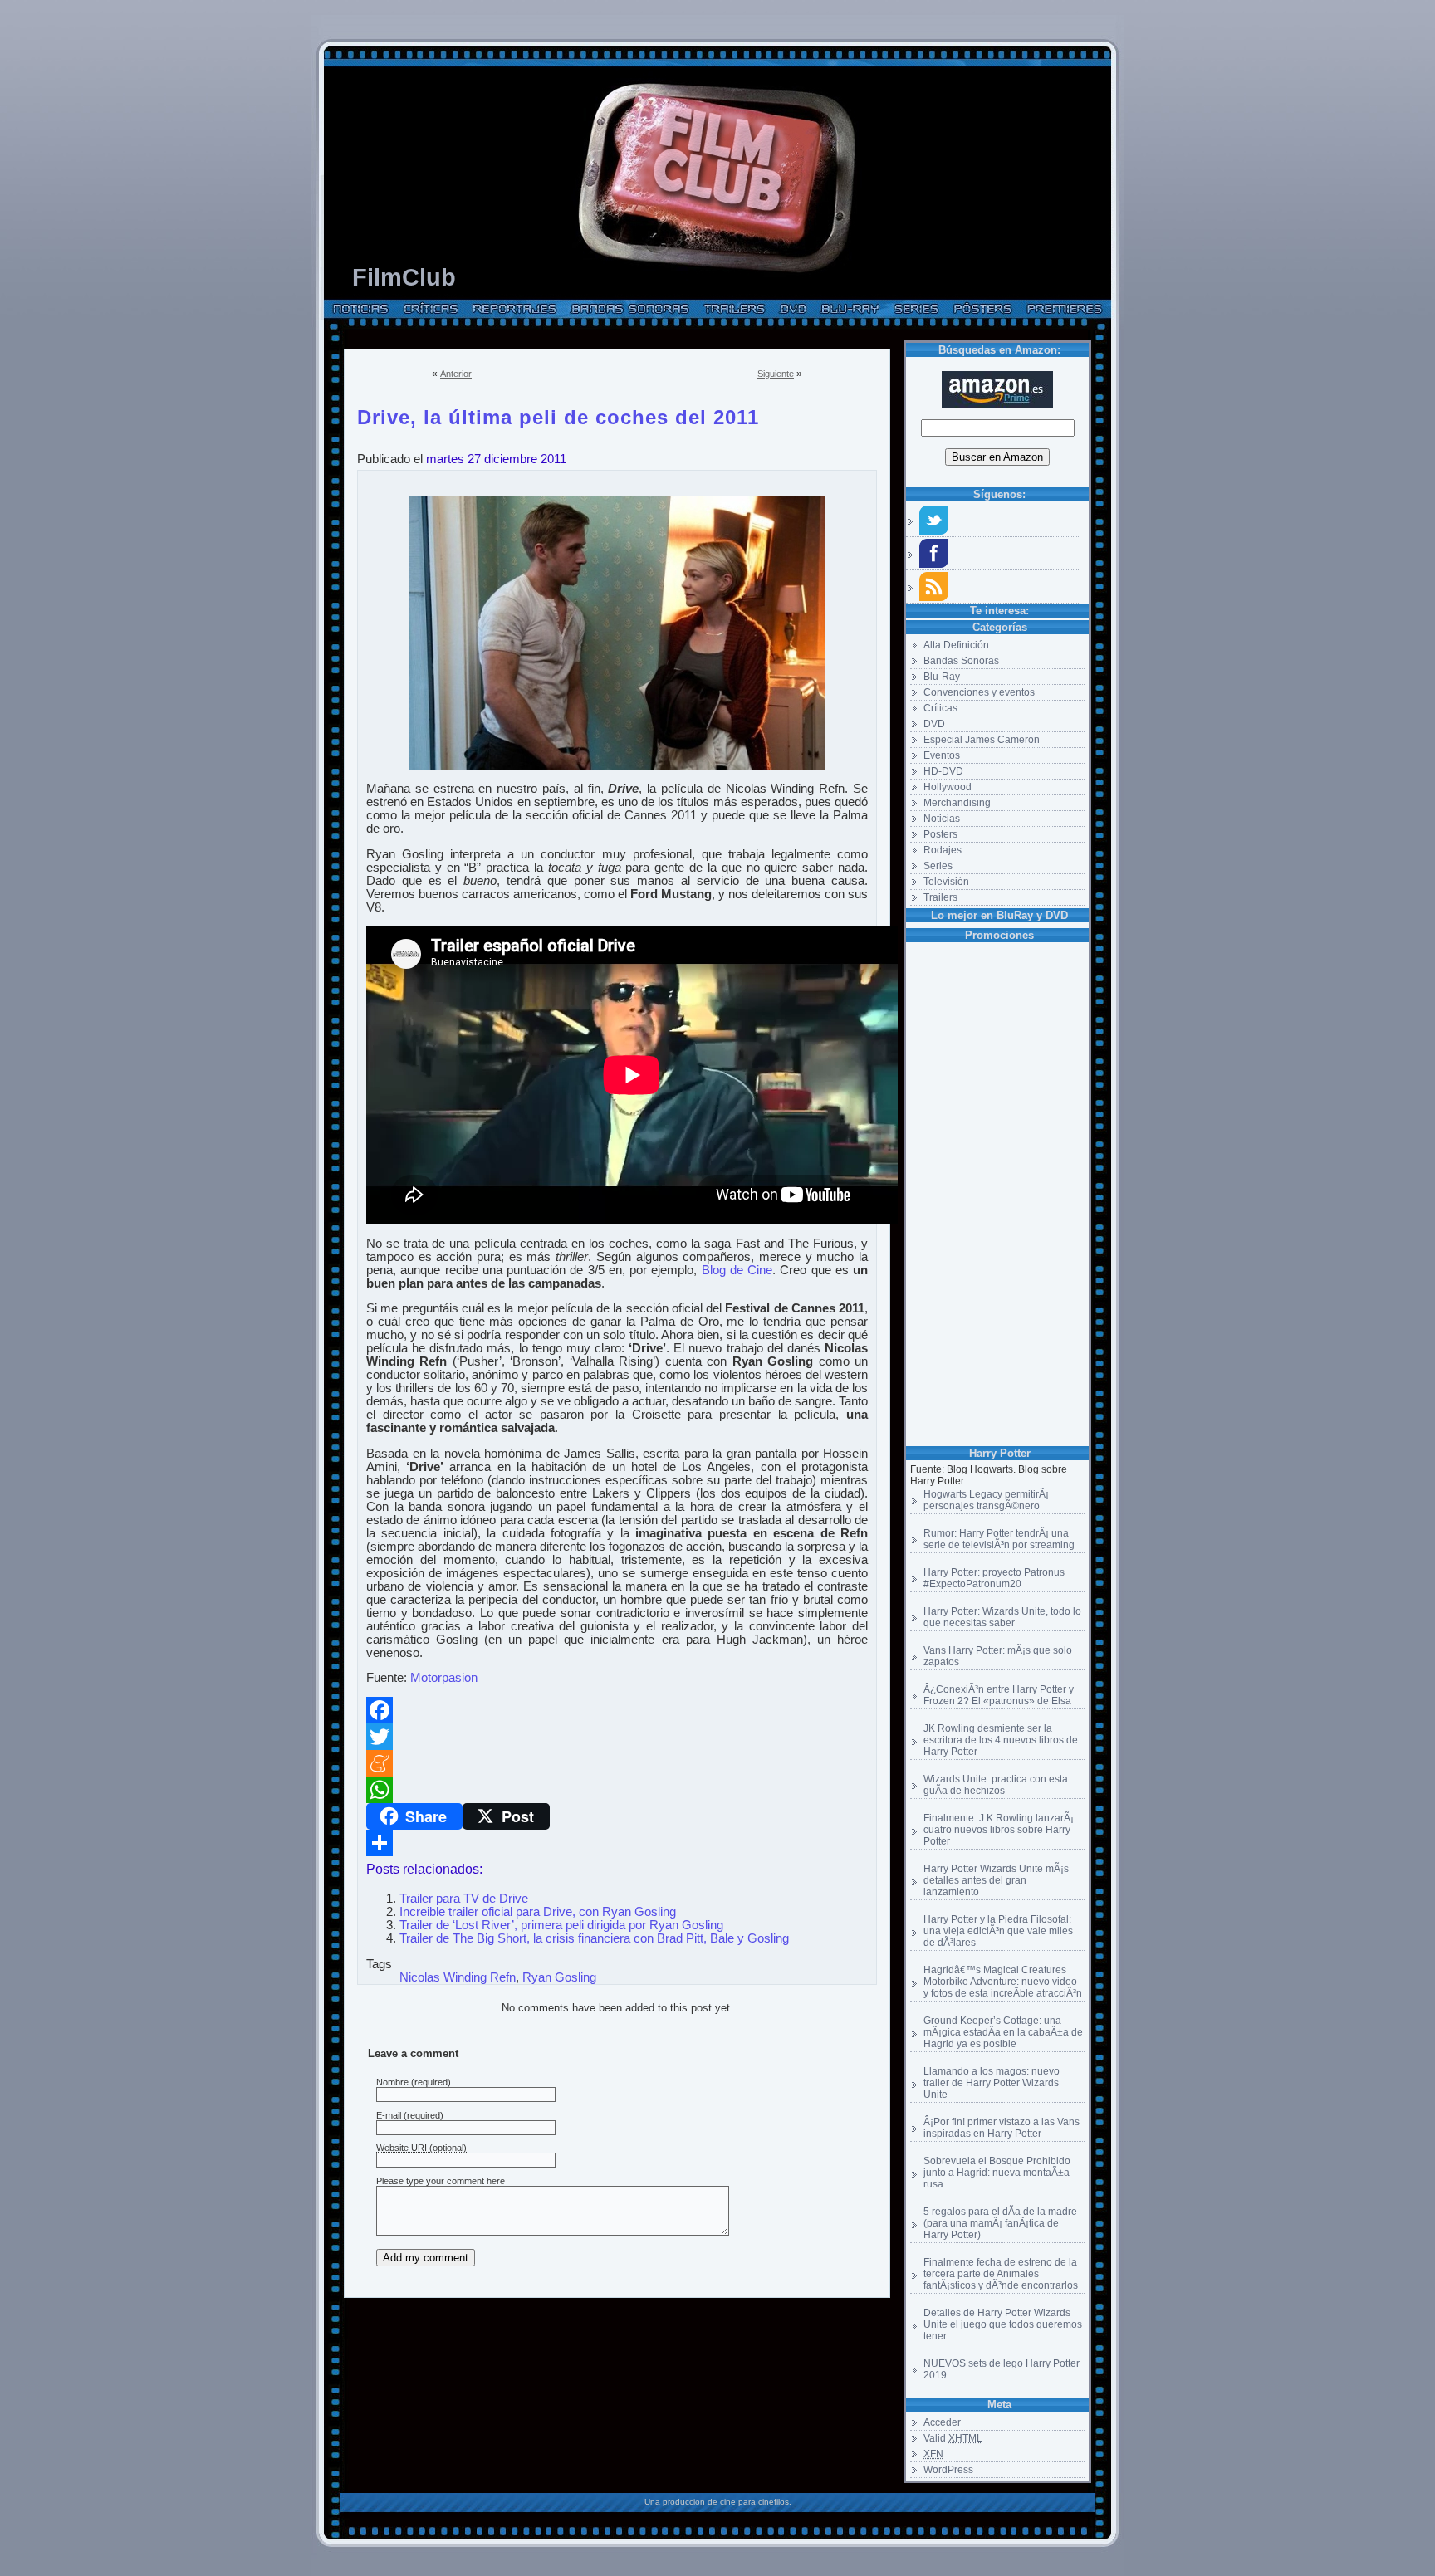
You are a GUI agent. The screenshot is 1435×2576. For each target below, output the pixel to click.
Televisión (946, 882)
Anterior (456, 374)
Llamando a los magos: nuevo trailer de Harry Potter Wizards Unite (992, 2083)
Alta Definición (956, 645)
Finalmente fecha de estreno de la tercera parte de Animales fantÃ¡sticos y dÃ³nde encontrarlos (1001, 2274)
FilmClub (404, 277)
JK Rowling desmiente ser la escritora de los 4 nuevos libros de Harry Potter (1001, 1740)
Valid (953, 2438)
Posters (940, 834)
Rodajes (943, 850)
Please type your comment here (441, 2181)
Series (938, 866)
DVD (934, 724)
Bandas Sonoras (961, 661)
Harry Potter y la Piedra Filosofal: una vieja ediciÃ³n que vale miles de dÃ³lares (998, 1931)
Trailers (940, 897)
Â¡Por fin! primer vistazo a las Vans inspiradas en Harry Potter (1002, 2128)
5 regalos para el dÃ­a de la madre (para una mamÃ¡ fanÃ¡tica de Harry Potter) (1000, 2223)
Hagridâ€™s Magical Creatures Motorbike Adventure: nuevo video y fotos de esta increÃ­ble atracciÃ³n (1003, 1982)
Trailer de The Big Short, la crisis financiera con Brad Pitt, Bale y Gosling (594, 1938)
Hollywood (948, 787)
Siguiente (776, 374)
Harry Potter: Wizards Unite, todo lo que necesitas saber (1002, 1617)
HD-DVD (943, 771)
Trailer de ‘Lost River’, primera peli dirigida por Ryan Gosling (561, 1925)
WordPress (948, 2470)
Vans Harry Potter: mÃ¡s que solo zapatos (998, 1656)
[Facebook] (617, 1710)
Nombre (392, 2082)
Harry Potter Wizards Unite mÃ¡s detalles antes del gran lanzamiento (996, 1880)
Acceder (942, 2422)
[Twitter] (617, 1737)
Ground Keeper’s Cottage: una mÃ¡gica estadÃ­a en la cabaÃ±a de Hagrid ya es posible (1003, 2032)
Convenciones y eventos (979, 692)
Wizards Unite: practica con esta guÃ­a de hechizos (996, 1785)
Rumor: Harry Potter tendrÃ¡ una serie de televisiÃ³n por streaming (999, 1539)
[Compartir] (617, 1843)
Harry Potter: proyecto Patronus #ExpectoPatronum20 (994, 1578)
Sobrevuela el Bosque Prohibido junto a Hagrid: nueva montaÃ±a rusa (997, 2173)
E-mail (389, 2115)
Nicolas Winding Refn (458, 1977)
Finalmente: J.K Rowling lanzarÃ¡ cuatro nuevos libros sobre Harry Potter (999, 1830)
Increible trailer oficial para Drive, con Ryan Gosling (538, 1912)
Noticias (942, 819)
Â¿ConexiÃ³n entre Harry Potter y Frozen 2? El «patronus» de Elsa (999, 1695)
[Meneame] (617, 1763)
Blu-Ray (942, 677)
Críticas (940, 708)
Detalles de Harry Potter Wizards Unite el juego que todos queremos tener (1003, 2324)
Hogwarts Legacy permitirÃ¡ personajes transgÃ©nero (986, 1500)
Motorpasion (444, 1678)
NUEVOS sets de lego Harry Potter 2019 (1002, 2369)
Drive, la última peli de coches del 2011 (558, 414)
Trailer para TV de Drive (464, 1899)
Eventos (942, 755)
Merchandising (957, 803)
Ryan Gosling (559, 1977)
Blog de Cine (737, 1270)
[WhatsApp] (617, 1790)
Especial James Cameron (982, 740)
